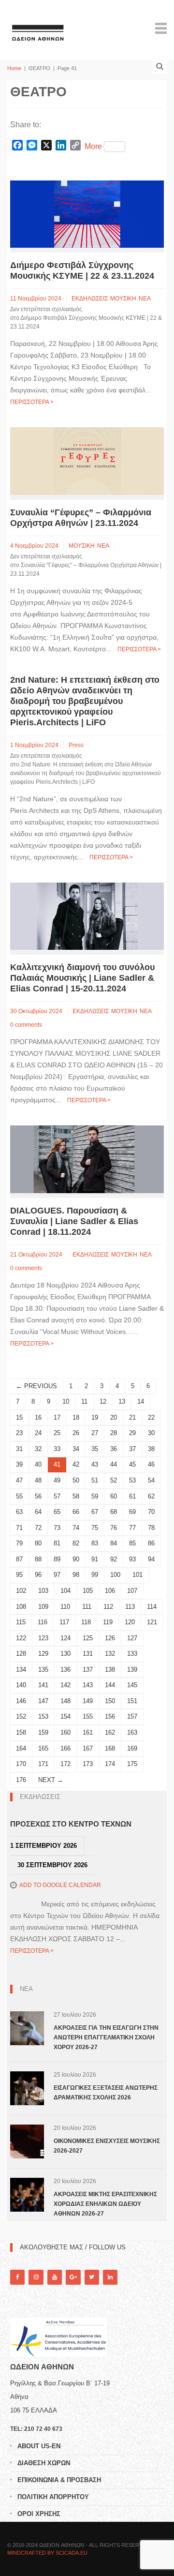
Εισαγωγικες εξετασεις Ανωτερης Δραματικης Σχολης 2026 (106, 2093)
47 (19, 1480)
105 (88, 1591)
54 (151, 1480)
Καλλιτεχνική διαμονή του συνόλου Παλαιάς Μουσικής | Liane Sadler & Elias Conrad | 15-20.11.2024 (82, 978)
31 (19, 1449)
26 (76, 1433)
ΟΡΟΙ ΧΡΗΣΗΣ (39, 2514)
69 (132, 1512)
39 (19, 1464)
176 (21, 1780)
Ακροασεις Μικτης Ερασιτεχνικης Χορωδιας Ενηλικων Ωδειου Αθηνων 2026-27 (105, 2204)
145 (132, 1685)
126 (110, 1638)
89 (57, 1559)
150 (110, 1701)
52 (114, 1480)
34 (76, 1449)
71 (19, 1528)
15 (19, 1417)
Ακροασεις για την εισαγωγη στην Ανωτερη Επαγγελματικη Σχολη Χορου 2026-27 (106, 2037)
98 (76, 1575)
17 (57, 1417)
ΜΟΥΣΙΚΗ (123, 299)
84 (114, 1543)
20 (114, 1417)
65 (57, 1512)
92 (114, 1559)
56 (38, 1496)
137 (88, 1670)
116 (43, 1622)
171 (43, 1764)
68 (114, 1512)
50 (76, 1480)
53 (132, 1480)
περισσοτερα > (32, 402)
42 (76, 1464)
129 (43, 1654)
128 (21, 1654)
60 (114, 1496)
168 (110, 1748)
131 (88, 1654)
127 (132, 1638)
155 (88, 1716)
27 (95, 1433)
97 (57, 1575)
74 (76, 1528)
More (93, 146)
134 (21, 1670)
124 (65, 1638)
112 (108, 1607)
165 (43, 1748)
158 (21, 1732)
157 (132, 1716)
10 (66, 1401)
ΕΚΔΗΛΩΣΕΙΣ (90, 299)
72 (38, 1528)
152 (21, 1716)
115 (21, 1622)
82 (76, 1543)
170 (21, 1764)
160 (65, 1732)
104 (65, 1591)
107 (132, 1591)
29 (132, 1433)
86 (151, 1543)
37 (132, 1449)
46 (151, 1464)
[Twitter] (92, 2277)
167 (88, 1748)
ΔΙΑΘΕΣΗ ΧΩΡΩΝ (44, 2463)
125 (88, 1638)
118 (86, 1622)
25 (57, 1433)
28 (114, 1433)
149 (88, 1701)
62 (151, 1496)
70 (151, 1512)
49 (57, 1480)
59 (95, 1496)
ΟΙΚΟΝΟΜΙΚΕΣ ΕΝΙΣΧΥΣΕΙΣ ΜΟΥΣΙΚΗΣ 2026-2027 (107, 2146)
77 (132, 1528)
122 (21, 1638)
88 (38, 1559)
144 (110, 1685)
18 (76, 1417)
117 (64, 1622)
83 (95, 1543)
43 (95, 1464)
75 (95, 1528)
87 (19, 1559)
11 (84, 1401)
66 (76, 1512)
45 (132, 1464)
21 (132, 1417)
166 (65, 1748)
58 (76, 1496)
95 (19, 1575)
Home (14, 68)
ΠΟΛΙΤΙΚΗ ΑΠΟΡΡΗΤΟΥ (53, 2497)
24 (38, 1433)
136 (65, 1670)
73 (57, 1528)
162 (110, 1732)
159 (43, 1732)
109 (43, 1607)
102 (21, 1591)
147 (43, 1701)
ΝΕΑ (145, 299)
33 (57, 1449)
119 (108, 1622)
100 (115, 1575)
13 (122, 1401)
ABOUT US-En (39, 2446)
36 (114, 1449)
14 (141, 1401)
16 (38, 1417)
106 (110, 1591)
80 (38, 1543)
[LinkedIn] (110, 2277)
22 (151, 1417)
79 (19, 1543)
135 (43, 1670)
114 (152, 1607)
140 (21, 1685)
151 (132, 1701)
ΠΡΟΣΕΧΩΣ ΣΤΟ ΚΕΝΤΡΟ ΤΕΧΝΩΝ (71, 1824)
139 (132, 1670)
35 (95, 1449)
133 (132, 1654)
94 (151, 1559)
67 (95, 1512)
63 (19, 1512)
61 (132, 1496)
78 (151, 1528)
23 (19, 1433)
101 (138, 1575)
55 (19, 1496)
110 (65, 1607)
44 (114, 1464)
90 (76, 1559)
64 (38, 1512)
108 (21, 1607)
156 (110, 1716)
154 (65, 1716)
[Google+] (73, 2277)
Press (76, 745)
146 (21, 1701)
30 (151, 1433)
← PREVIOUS (36, 1386)
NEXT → (51, 1780)
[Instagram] (36, 2277)
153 (43, 1716)
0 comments (26, 1025)
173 (88, 1764)
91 (95, 1559)
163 (132, 1732)
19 (95, 1417)
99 (95, 1575)
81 (57, 1543)
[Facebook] (17, 2277)
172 (65, 1764)
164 (21, 1748)
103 (43, 1591)
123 (43, 1638)
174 (110, 1764)
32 (38, 1449)
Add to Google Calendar (60, 1885)
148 (65, 1701)
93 (132, 1559)
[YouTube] (55, 2277)
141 (43, 1685)
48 (38, 1480)
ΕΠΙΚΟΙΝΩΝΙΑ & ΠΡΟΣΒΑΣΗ (59, 2480)
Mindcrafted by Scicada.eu (47, 2553)
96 (38, 1575)
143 (88, 1685)
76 (114, 1528)
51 (95, 1480)
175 (132, 1764)
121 (152, 1622)
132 (110, 1654)
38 (151, 1449)
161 (88, 1732)
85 (132, 1543)
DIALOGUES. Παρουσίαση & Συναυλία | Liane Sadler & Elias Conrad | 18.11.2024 (74, 1221)
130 (65, 1654)
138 (110, 1670)
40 (38, 1464)
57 (57, 1496)
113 (130, 1607)
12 (103, 1401)
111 (87, 1607)
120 (130, 1622)
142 (65, 1685)
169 (132, 1748)
